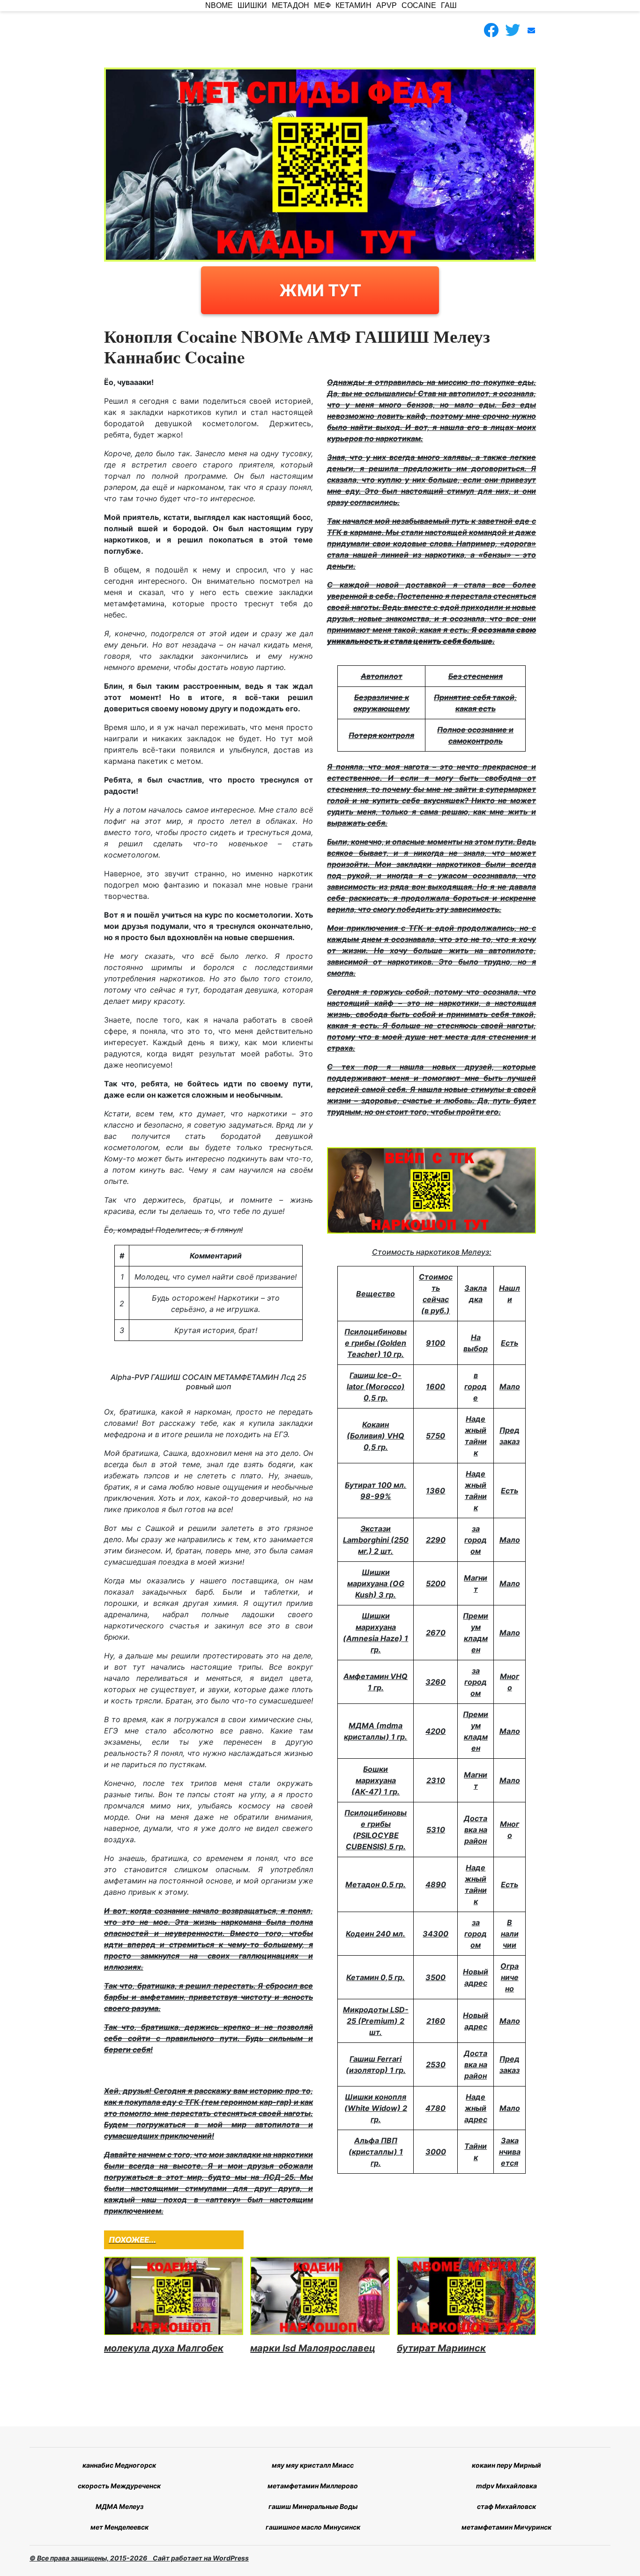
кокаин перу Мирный (506, 2465)
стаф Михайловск (506, 2506)
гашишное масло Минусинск (313, 2527)
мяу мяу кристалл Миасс (313, 2465)
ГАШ (449, 5)
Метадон (290, 5)
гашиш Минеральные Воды (313, 2506)
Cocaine (419, 5)
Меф (322, 5)
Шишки (252, 5)
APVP (387, 5)
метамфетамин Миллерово (313, 2486)
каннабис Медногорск (119, 2465)
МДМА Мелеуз (119, 2506)
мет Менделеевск (119, 2527)
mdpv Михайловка (506, 2486)
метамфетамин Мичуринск (506, 2527)
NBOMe (219, 5)
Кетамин (353, 5)
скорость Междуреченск (119, 2486)
